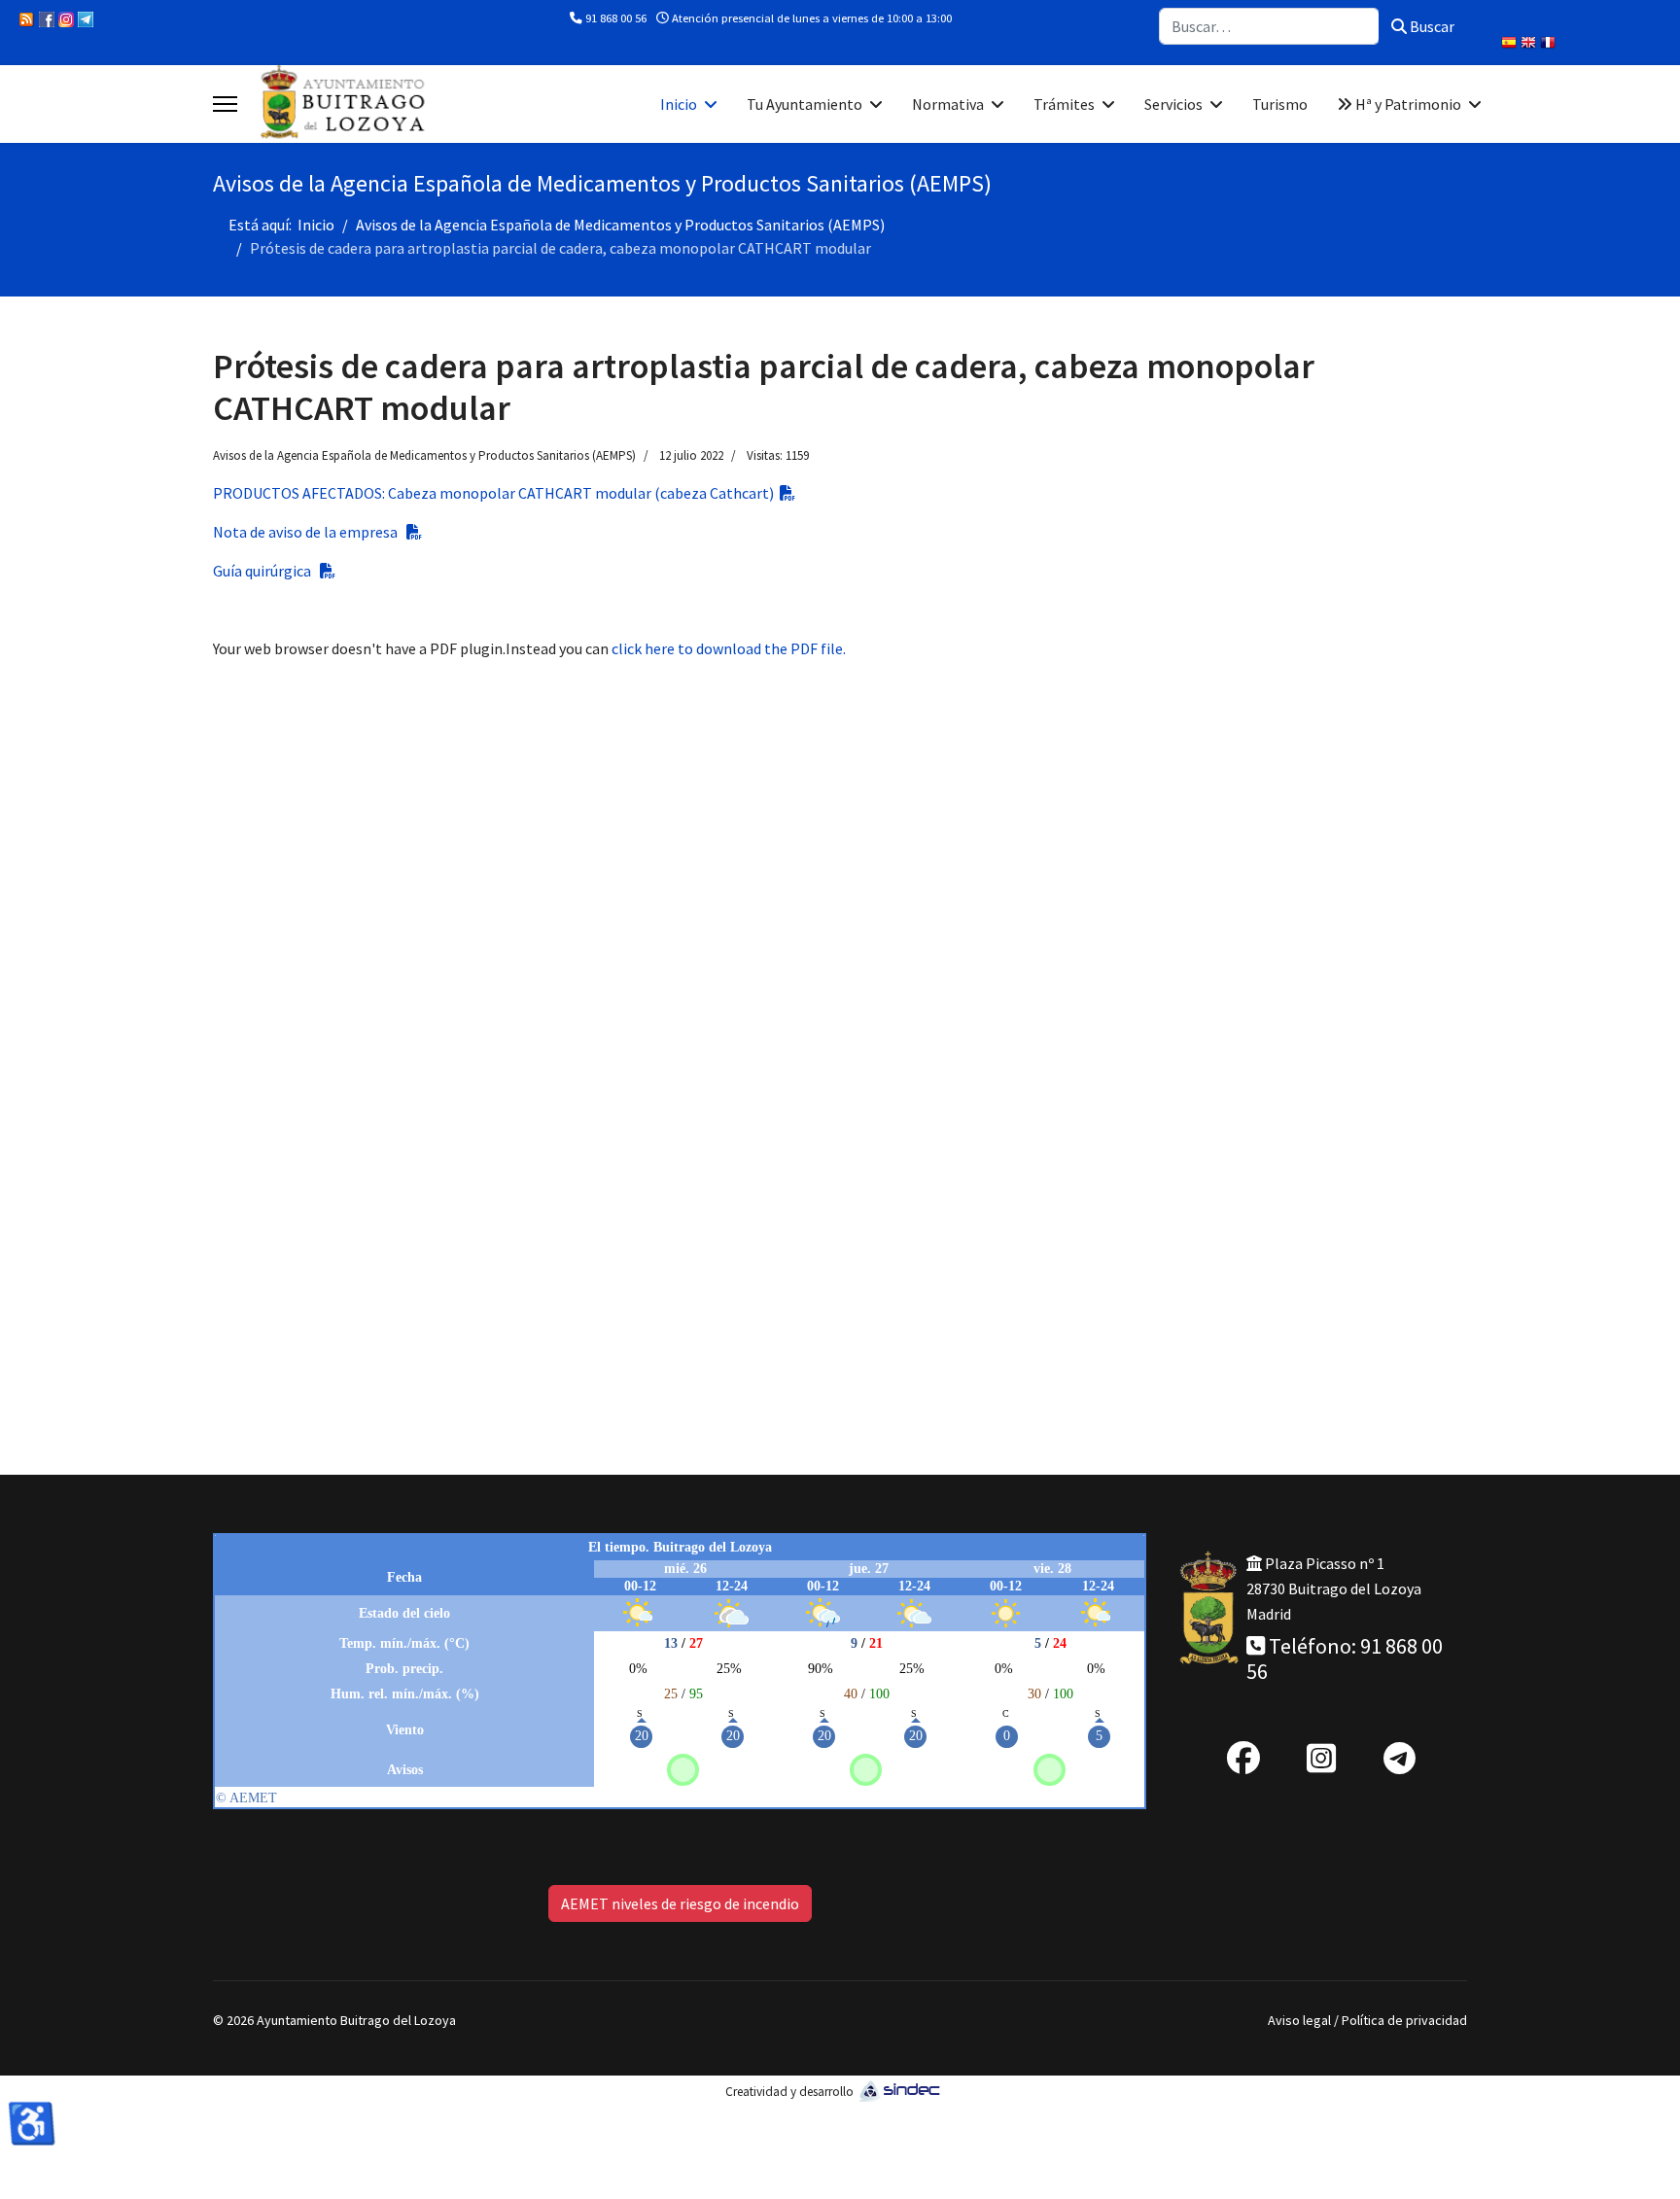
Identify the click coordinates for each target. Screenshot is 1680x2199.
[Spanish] (1511, 45)
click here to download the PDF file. (729, 648)
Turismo (1280, 104)
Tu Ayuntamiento (805, 104)
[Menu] (225, 104)
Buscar (1431, 26)
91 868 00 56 (616, 18)
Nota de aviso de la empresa (310, 532)
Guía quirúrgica (266, 571)
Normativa (948, 104)
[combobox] (1269, 26)
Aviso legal (1299, 2020)
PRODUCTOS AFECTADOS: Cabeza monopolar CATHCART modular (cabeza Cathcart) (496, 493)
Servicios (1173, 104)
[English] (1530, 45)
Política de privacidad (1404, 2020)
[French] (1550, 45)
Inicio (679, 104)
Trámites (1064, 104)
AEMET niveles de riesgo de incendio (680, 1903)
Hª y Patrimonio (1407, 104)
